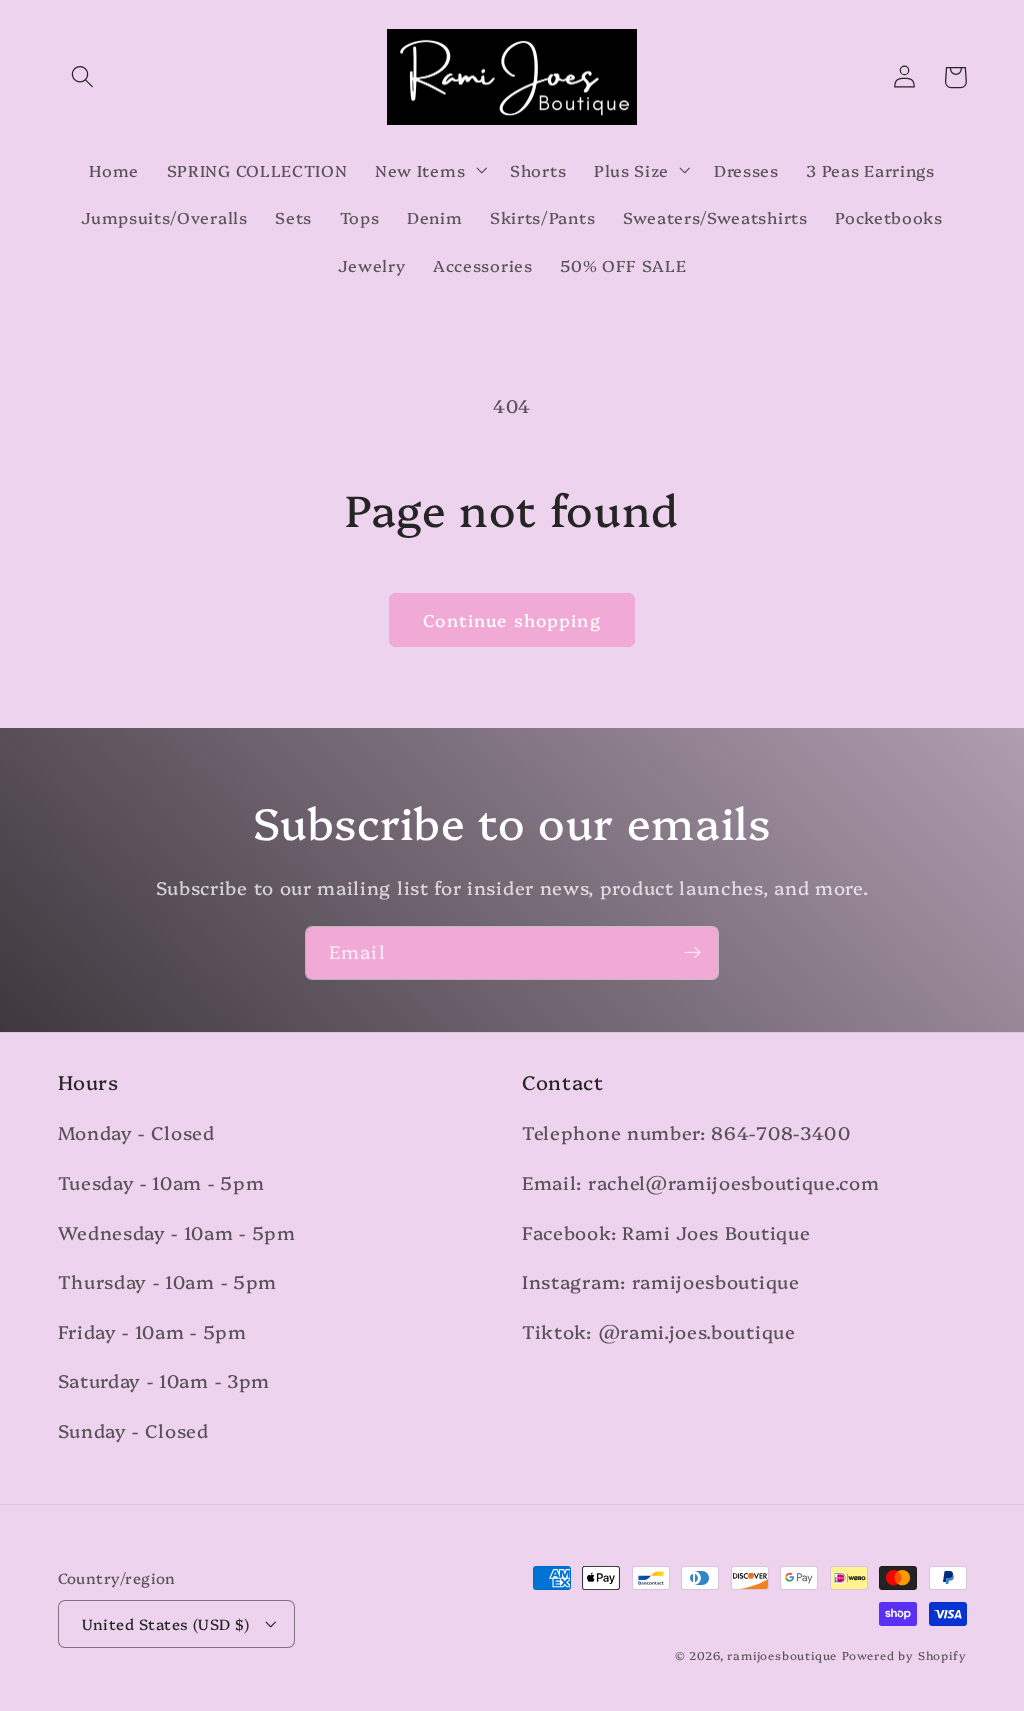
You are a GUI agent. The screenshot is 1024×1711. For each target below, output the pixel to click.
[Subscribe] (692, 953)
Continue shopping (512, 619)
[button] (83, 77)
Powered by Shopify (904, 1655)
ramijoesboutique (782, 1655)
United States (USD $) (166, 1623)
